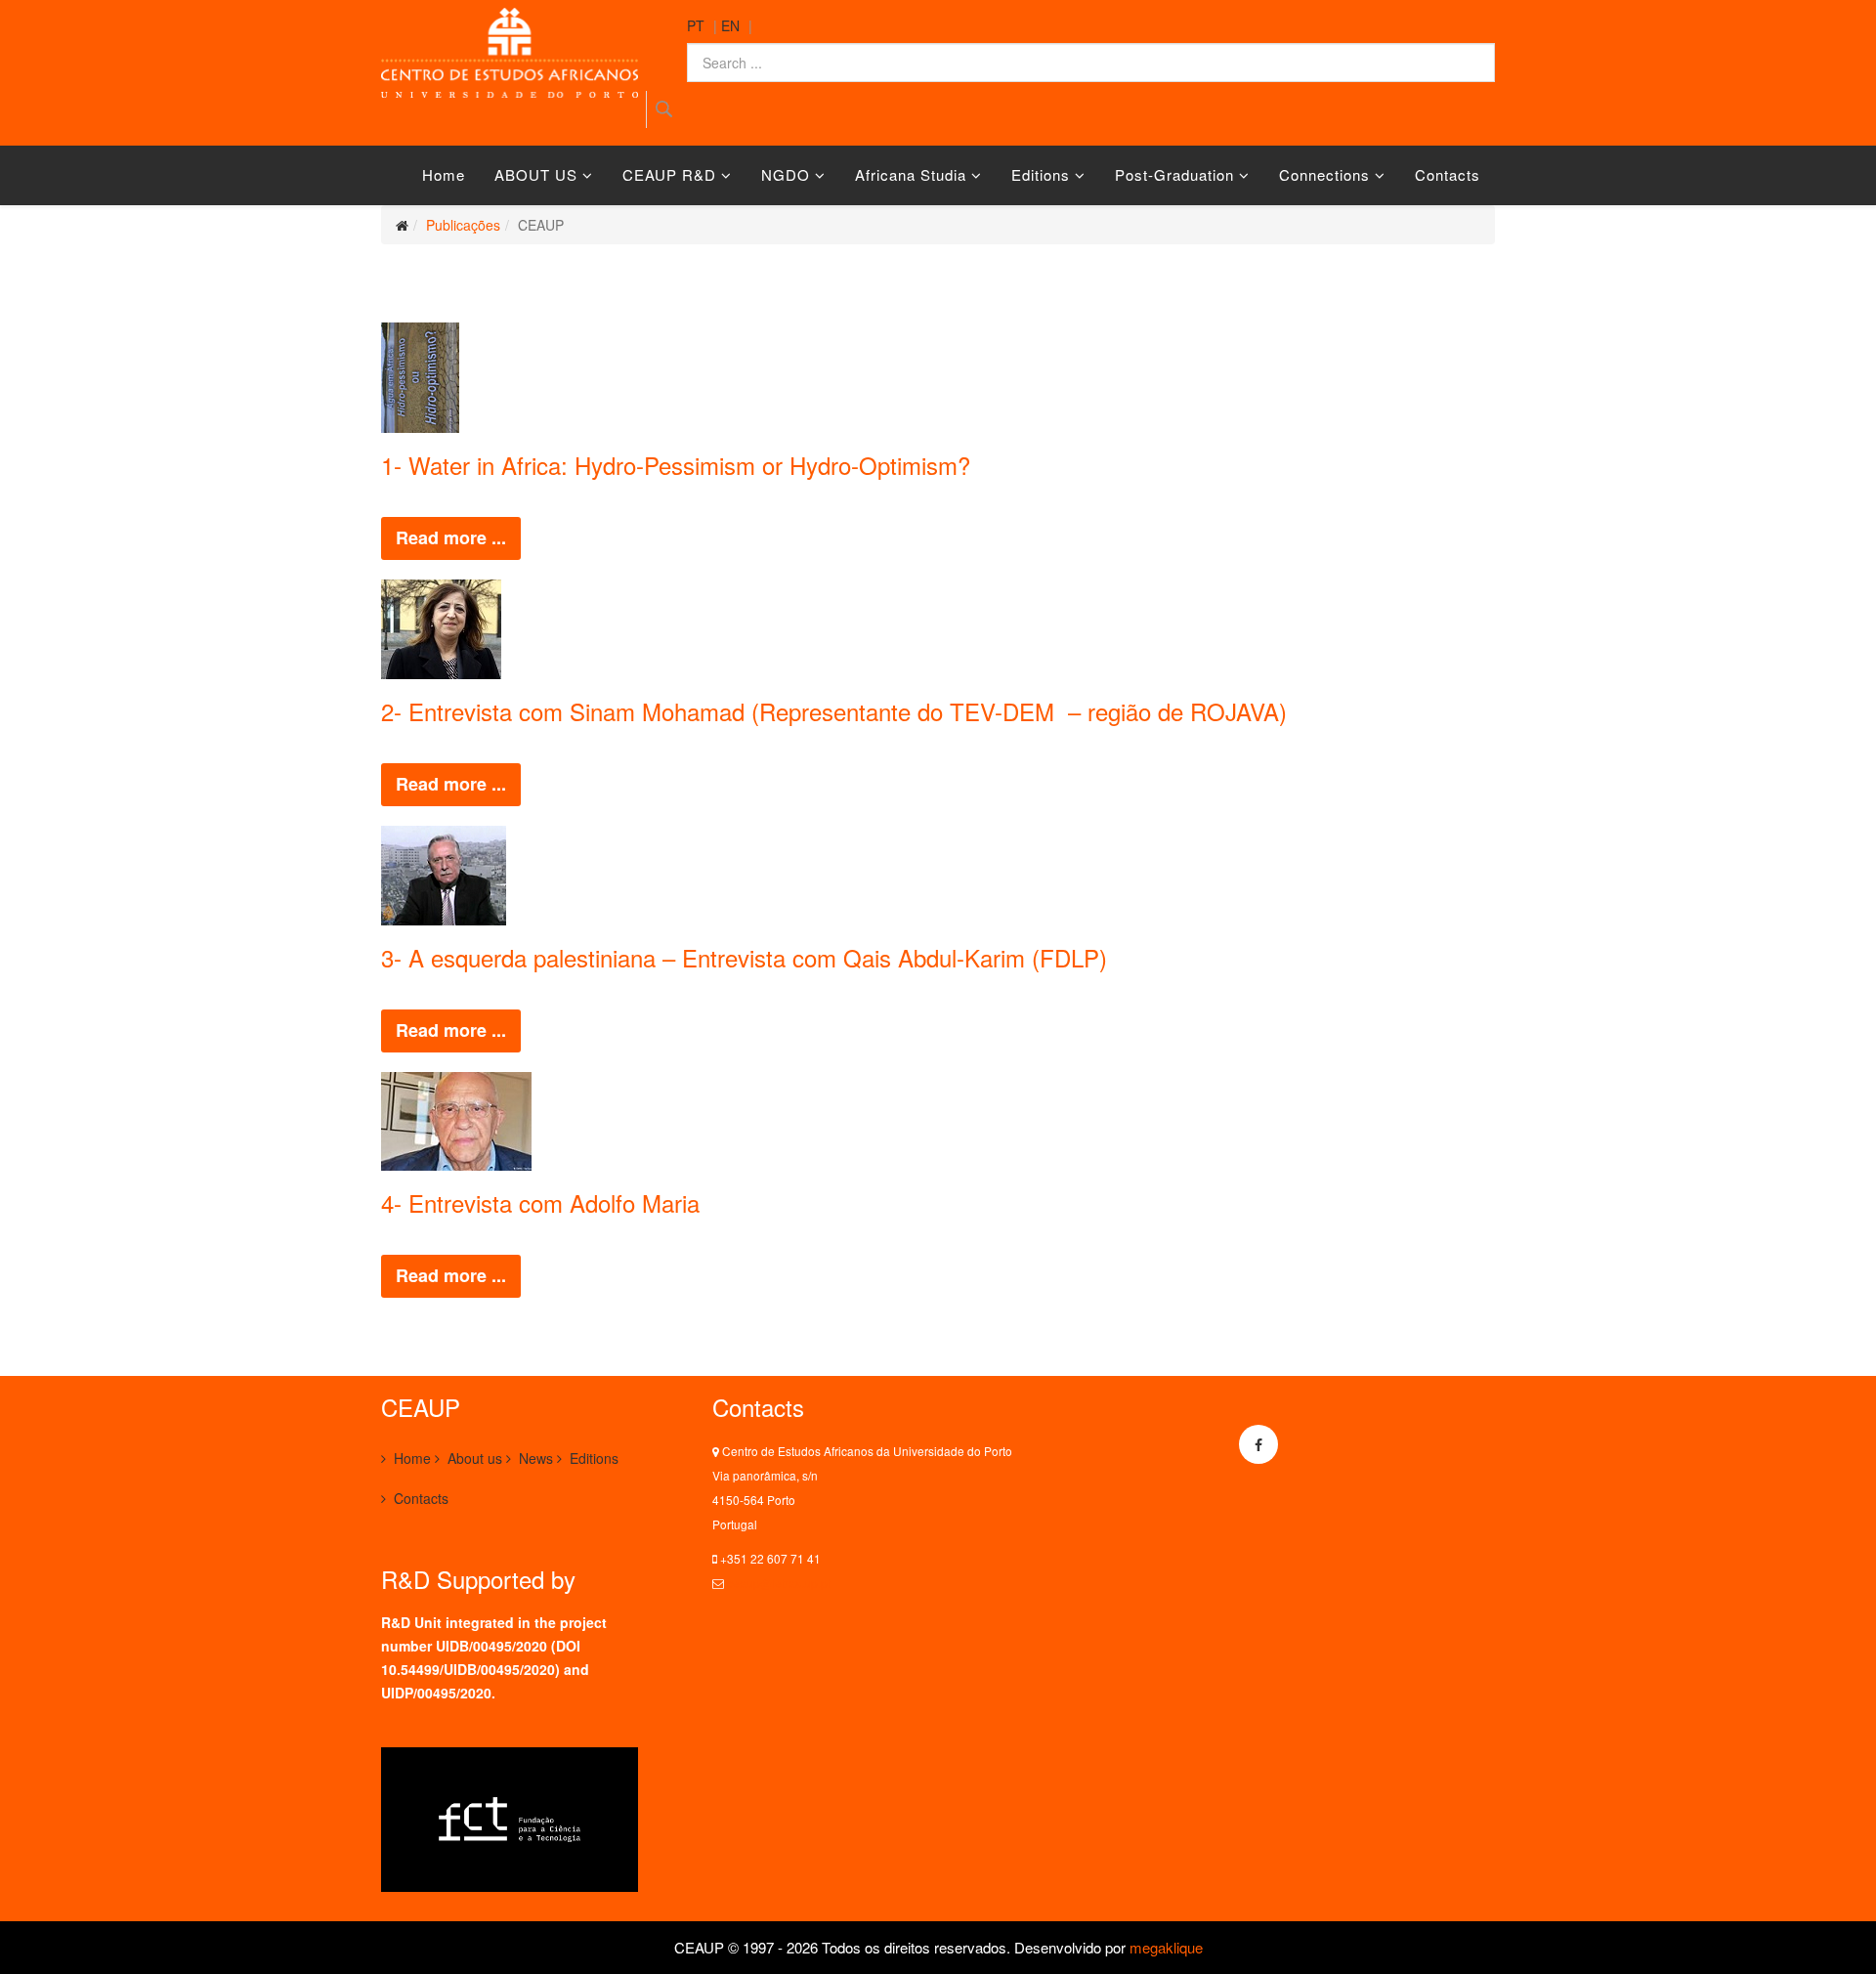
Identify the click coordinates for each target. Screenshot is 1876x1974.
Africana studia (913, 174)
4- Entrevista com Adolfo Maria (540, 1202)
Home (444, 174)
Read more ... (451, 537)
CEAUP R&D (669, 174)
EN (730, 25)
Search (664, 109)
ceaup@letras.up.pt (779, 1583)
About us (475, 1458)
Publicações (463, 225)
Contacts (1448, 174)
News (536, 1458)
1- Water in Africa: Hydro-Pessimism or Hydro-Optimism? (676, 465)
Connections (1324, 174)
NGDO (786, 174)
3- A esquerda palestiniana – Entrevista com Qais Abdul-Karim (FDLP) (744, 957)
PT (696, 25)
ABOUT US (536, 174)
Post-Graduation (1174, 174)
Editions (1041, 174)
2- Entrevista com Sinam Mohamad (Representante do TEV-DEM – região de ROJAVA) (837, 711)
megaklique (1166, 1947)
